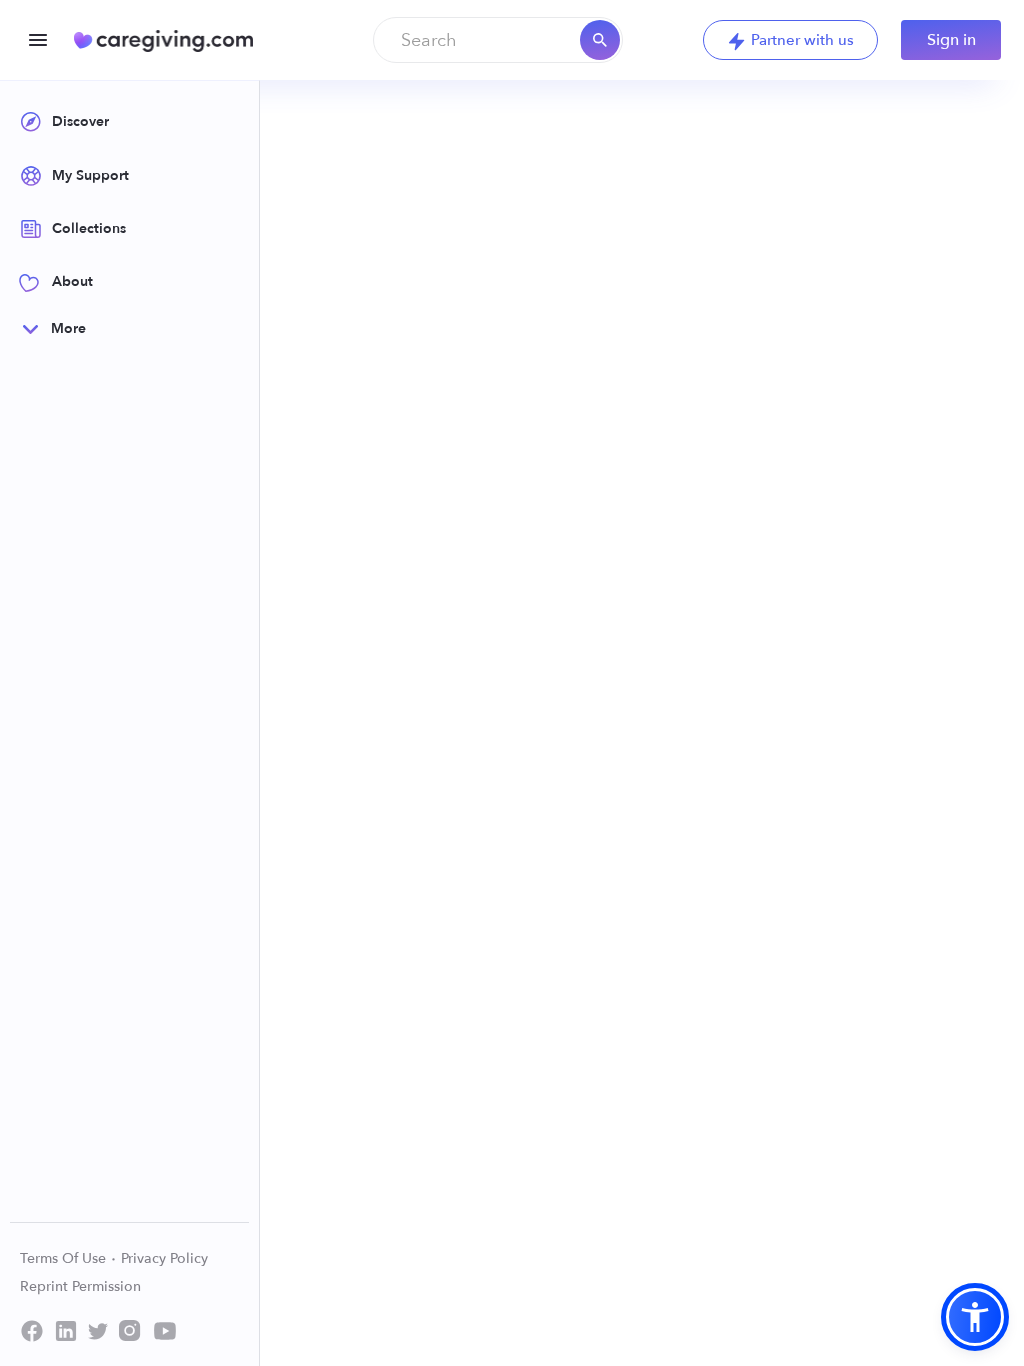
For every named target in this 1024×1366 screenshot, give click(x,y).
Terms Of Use (65, 1258)
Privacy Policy (164, 1258)
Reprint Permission (80, 1286)
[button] (975, 1317)
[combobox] (498, 40)
